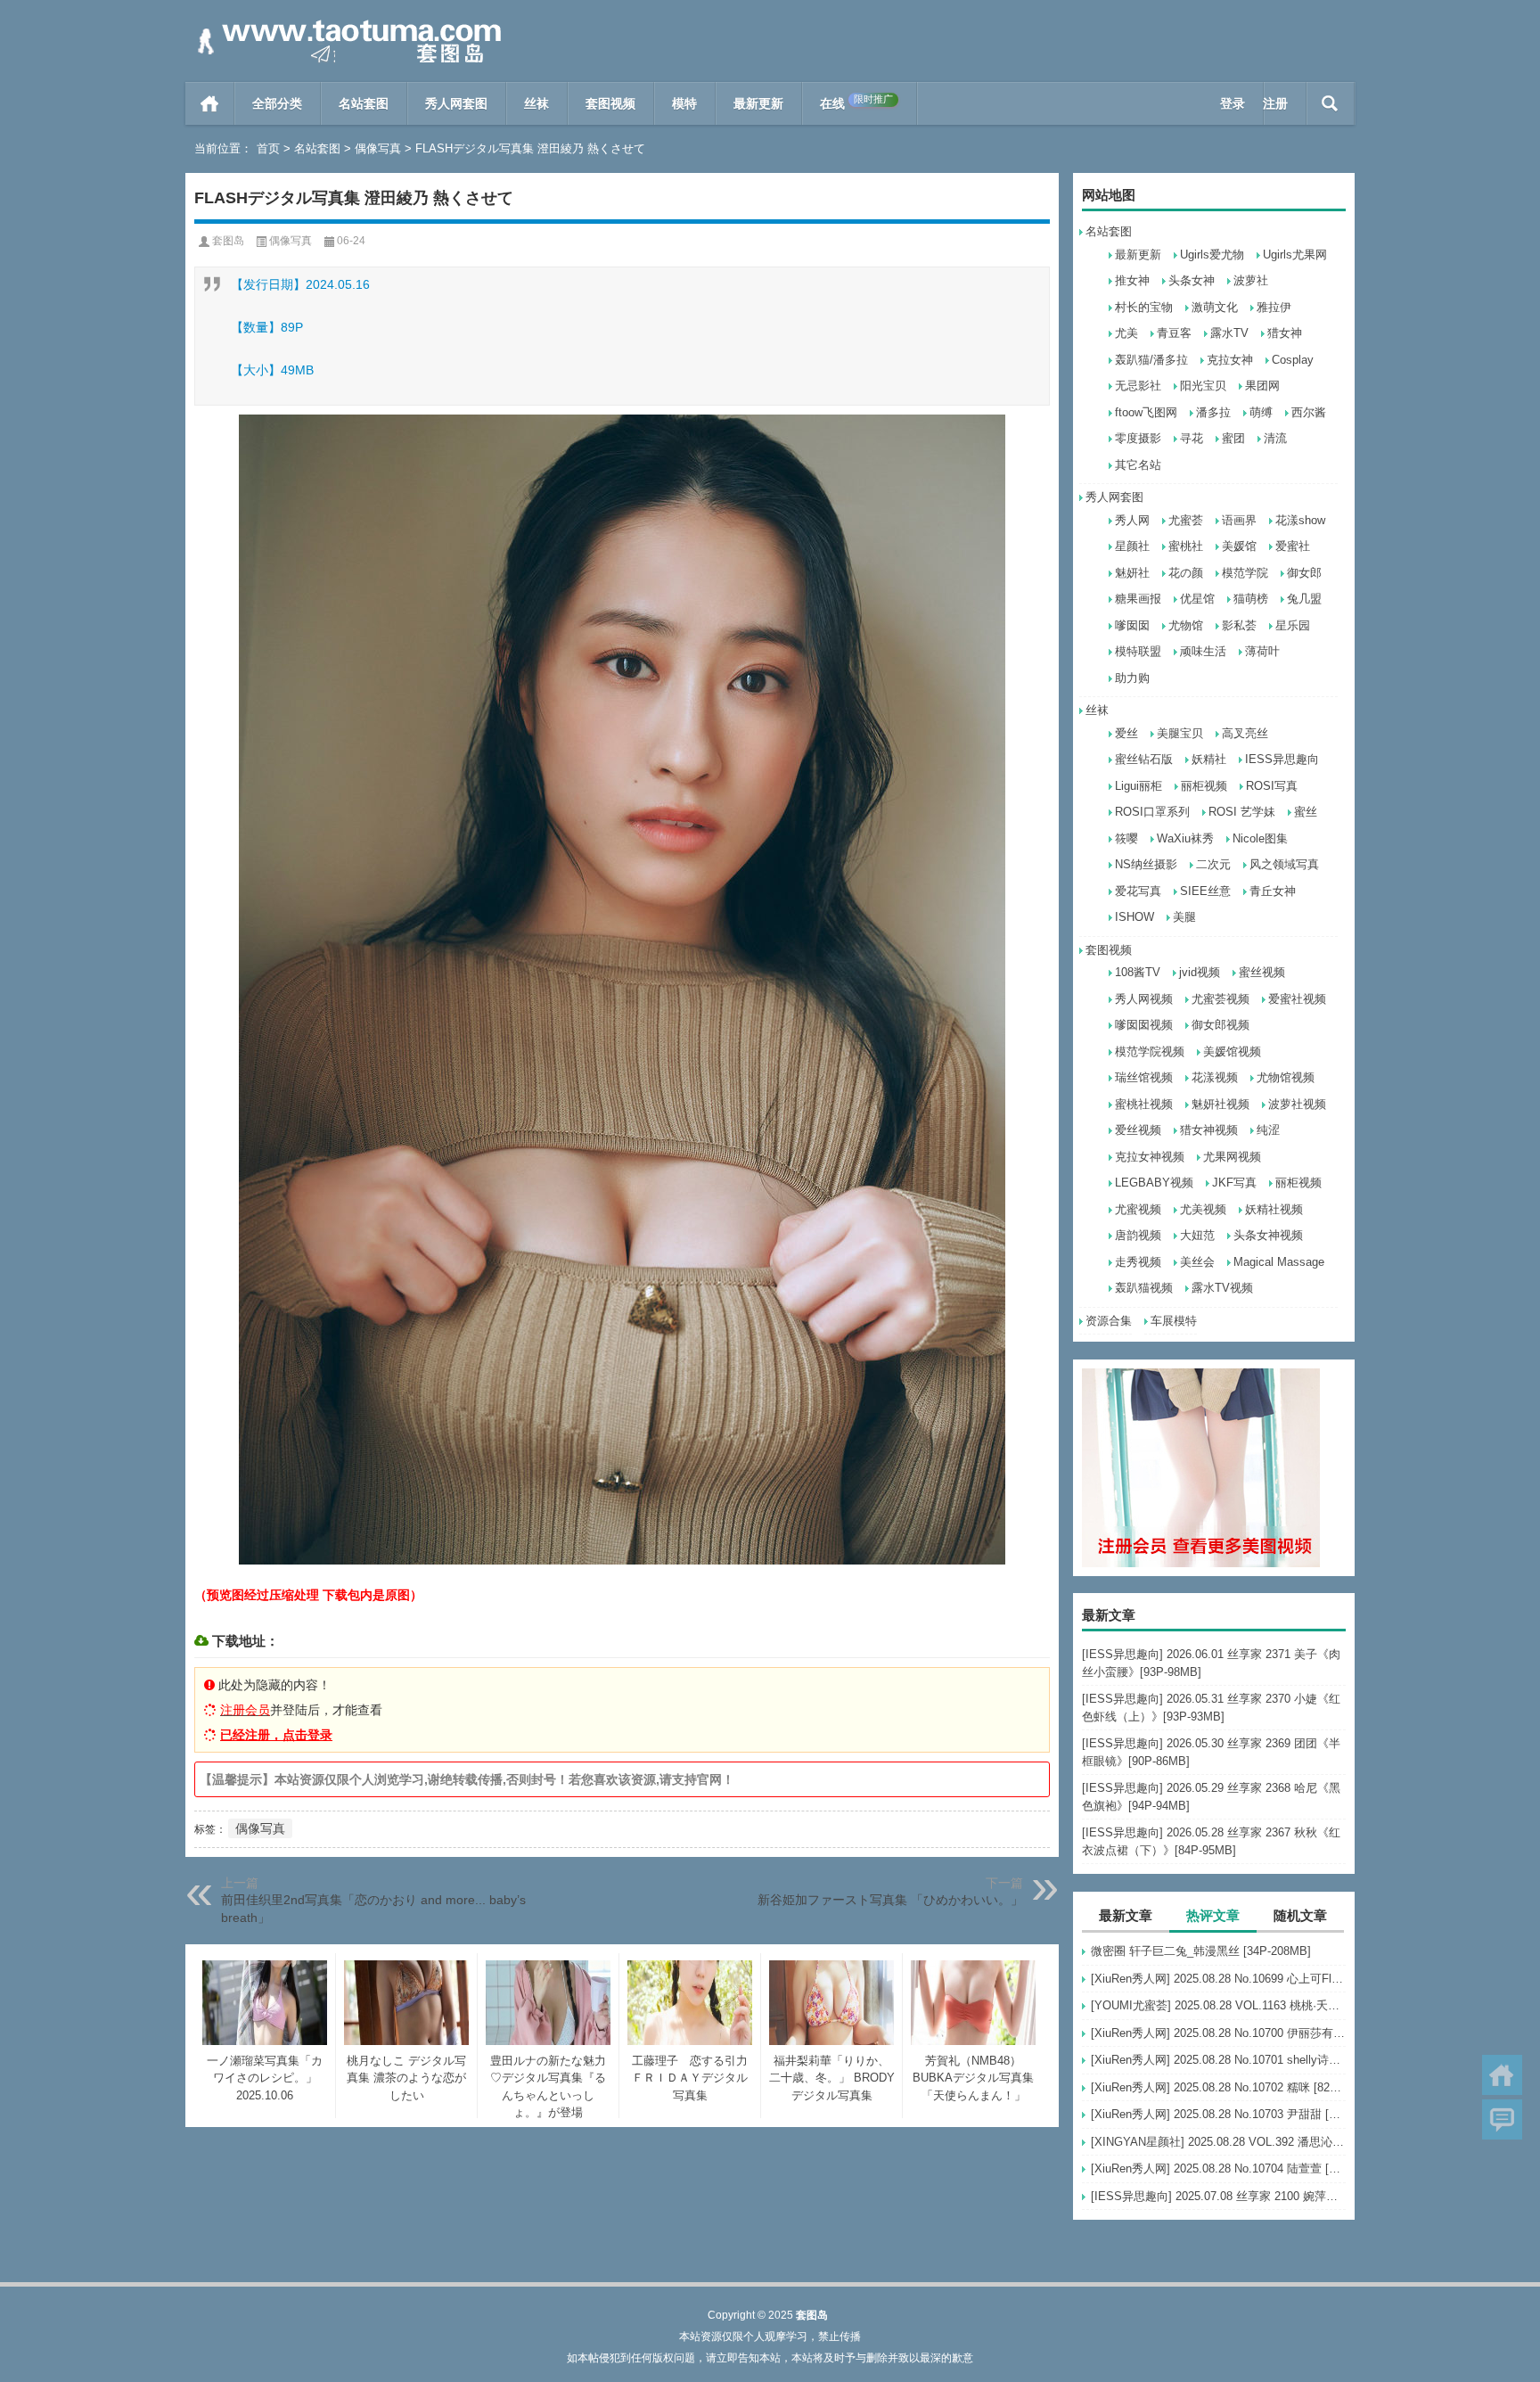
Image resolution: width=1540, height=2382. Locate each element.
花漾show (1300, 520)
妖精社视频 (1274, 1209)
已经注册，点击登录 (276, 1735)
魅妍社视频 (1221, 1104)
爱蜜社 (1293, 546)
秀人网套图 (456, 103)
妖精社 (1209, 759)
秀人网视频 (1144, 999)
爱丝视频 (1138, 1130)
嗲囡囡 (1132, 625)
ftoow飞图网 (1146, 412)
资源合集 (1109, 1321)
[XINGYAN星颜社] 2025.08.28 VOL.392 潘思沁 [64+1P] (1218, 2142)
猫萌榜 (1251, 599)
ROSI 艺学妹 (1242, 812)
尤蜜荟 (1186, 520)
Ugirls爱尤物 (1212, 255)
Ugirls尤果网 (1295, 255)
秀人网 (1132, 520)
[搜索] (1330, 103)
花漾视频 (1215, 1077)
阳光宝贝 (1203, 386)
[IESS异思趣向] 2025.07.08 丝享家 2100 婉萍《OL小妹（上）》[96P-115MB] (1218, 2196)
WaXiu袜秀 (1185, 838)
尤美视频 (1203, 1209)
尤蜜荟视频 (1221, 999)
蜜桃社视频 (1144, 1104)
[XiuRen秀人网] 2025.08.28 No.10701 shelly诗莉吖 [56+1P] (1218, 2060)
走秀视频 (1138, 1262)
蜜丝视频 (1262, 972)
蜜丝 (1306, 812)
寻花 (1192, 438)
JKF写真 (1234, 1183)
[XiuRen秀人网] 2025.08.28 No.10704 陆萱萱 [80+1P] (1218, 2168)
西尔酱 (1309, 412)
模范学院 (1245, 573)
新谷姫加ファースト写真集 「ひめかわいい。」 (890, 1900)
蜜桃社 (1186, 546)
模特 (684, 103)
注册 (1275, 103)
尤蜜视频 (1138, 1209)
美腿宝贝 (1180, 733)
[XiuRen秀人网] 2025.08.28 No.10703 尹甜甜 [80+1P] (1218, 2114)
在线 (856, 102)
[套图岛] (346, 24)
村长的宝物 (1144, 307)
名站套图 (364, 103)
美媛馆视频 (1232, 1051)
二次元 (1213, 864)
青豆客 (1174, 333)
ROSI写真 (1272, 786)
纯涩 (1268, 1130)
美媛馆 (1239, 546)
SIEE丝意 (1205, 891)
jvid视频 (1200, 972)
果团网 (1262, 386)
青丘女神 (1273, 891)
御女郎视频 (1221, 1025)
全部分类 (277, 103)
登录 (1233, 103)
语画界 (1239, 520)
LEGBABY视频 (1154, 1183)
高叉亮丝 (1245, 733)
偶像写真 (378, 148)
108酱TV (1138, 972)
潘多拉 (1213, 412)
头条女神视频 (1268, 1235)
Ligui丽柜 (1139, 786)
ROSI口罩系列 (1152, 812)
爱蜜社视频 (1297, 999)
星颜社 (1132, 546)
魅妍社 (1132, 573)
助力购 (1132, 678)
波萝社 (1251, 280)
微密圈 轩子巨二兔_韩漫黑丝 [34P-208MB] (1201, 1951)
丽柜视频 (1204, 786)
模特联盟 (1138, 651)
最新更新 (758, 103)
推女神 (1132, 280)
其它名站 (1138, 465)
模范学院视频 (1150, 1051)
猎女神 (1285, 333)
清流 (1275, 438)
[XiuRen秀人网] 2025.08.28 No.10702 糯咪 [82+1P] (1218, 2087)
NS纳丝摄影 (1146, 864)
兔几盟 (1304, 599)
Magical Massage (1279, 1262)
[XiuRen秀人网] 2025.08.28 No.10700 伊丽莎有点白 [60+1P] (1218, 2033)
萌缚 (1261, 412)
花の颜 (1186, 573)
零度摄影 (1138, 438)
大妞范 (1197, 1235)
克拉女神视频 (1150, 1157)
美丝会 (1197, 1262)
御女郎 (1304, 573)
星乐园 (1293, 625)
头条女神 (1192, 280)
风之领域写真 (1284, 864)
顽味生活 (1203, 651)
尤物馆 (1186, 625)
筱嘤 (1126, 838)
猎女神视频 (1209, 1130)
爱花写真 (1138, 891)
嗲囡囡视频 (1144, 1025)
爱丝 (1126, 733)
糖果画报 (1138, 599)
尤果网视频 (1232, 1157)
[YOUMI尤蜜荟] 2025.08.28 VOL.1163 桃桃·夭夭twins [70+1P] (1218, 2005)
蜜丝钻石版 (1144, 759)
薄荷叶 (1262, 651)
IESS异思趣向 (1282, 759)
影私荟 (1239, 625)
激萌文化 (1215, 307)
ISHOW (1135, 917)
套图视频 (610, 103)
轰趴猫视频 (1144, 1288)
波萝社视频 (1297, 1104)
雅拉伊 (1274, 307)
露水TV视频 (1222, 1288)
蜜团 (1233, 438)
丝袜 (537, 103)
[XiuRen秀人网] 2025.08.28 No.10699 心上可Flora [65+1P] (1218, 1979)
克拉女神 (1230, 360)
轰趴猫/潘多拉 (1151, 360)
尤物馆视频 (1286, 1077)
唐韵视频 (1138, 1235)
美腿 (1184, 917)
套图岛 (228, 241)
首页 (210, 103)
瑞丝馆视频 (1144, 1077)
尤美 (1126, 333)
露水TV (1229, 333)
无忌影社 (1138, 386)
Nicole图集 (1260, 838)
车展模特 (1174, 1321)
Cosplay (1293, 360)
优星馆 (1197, 599)
